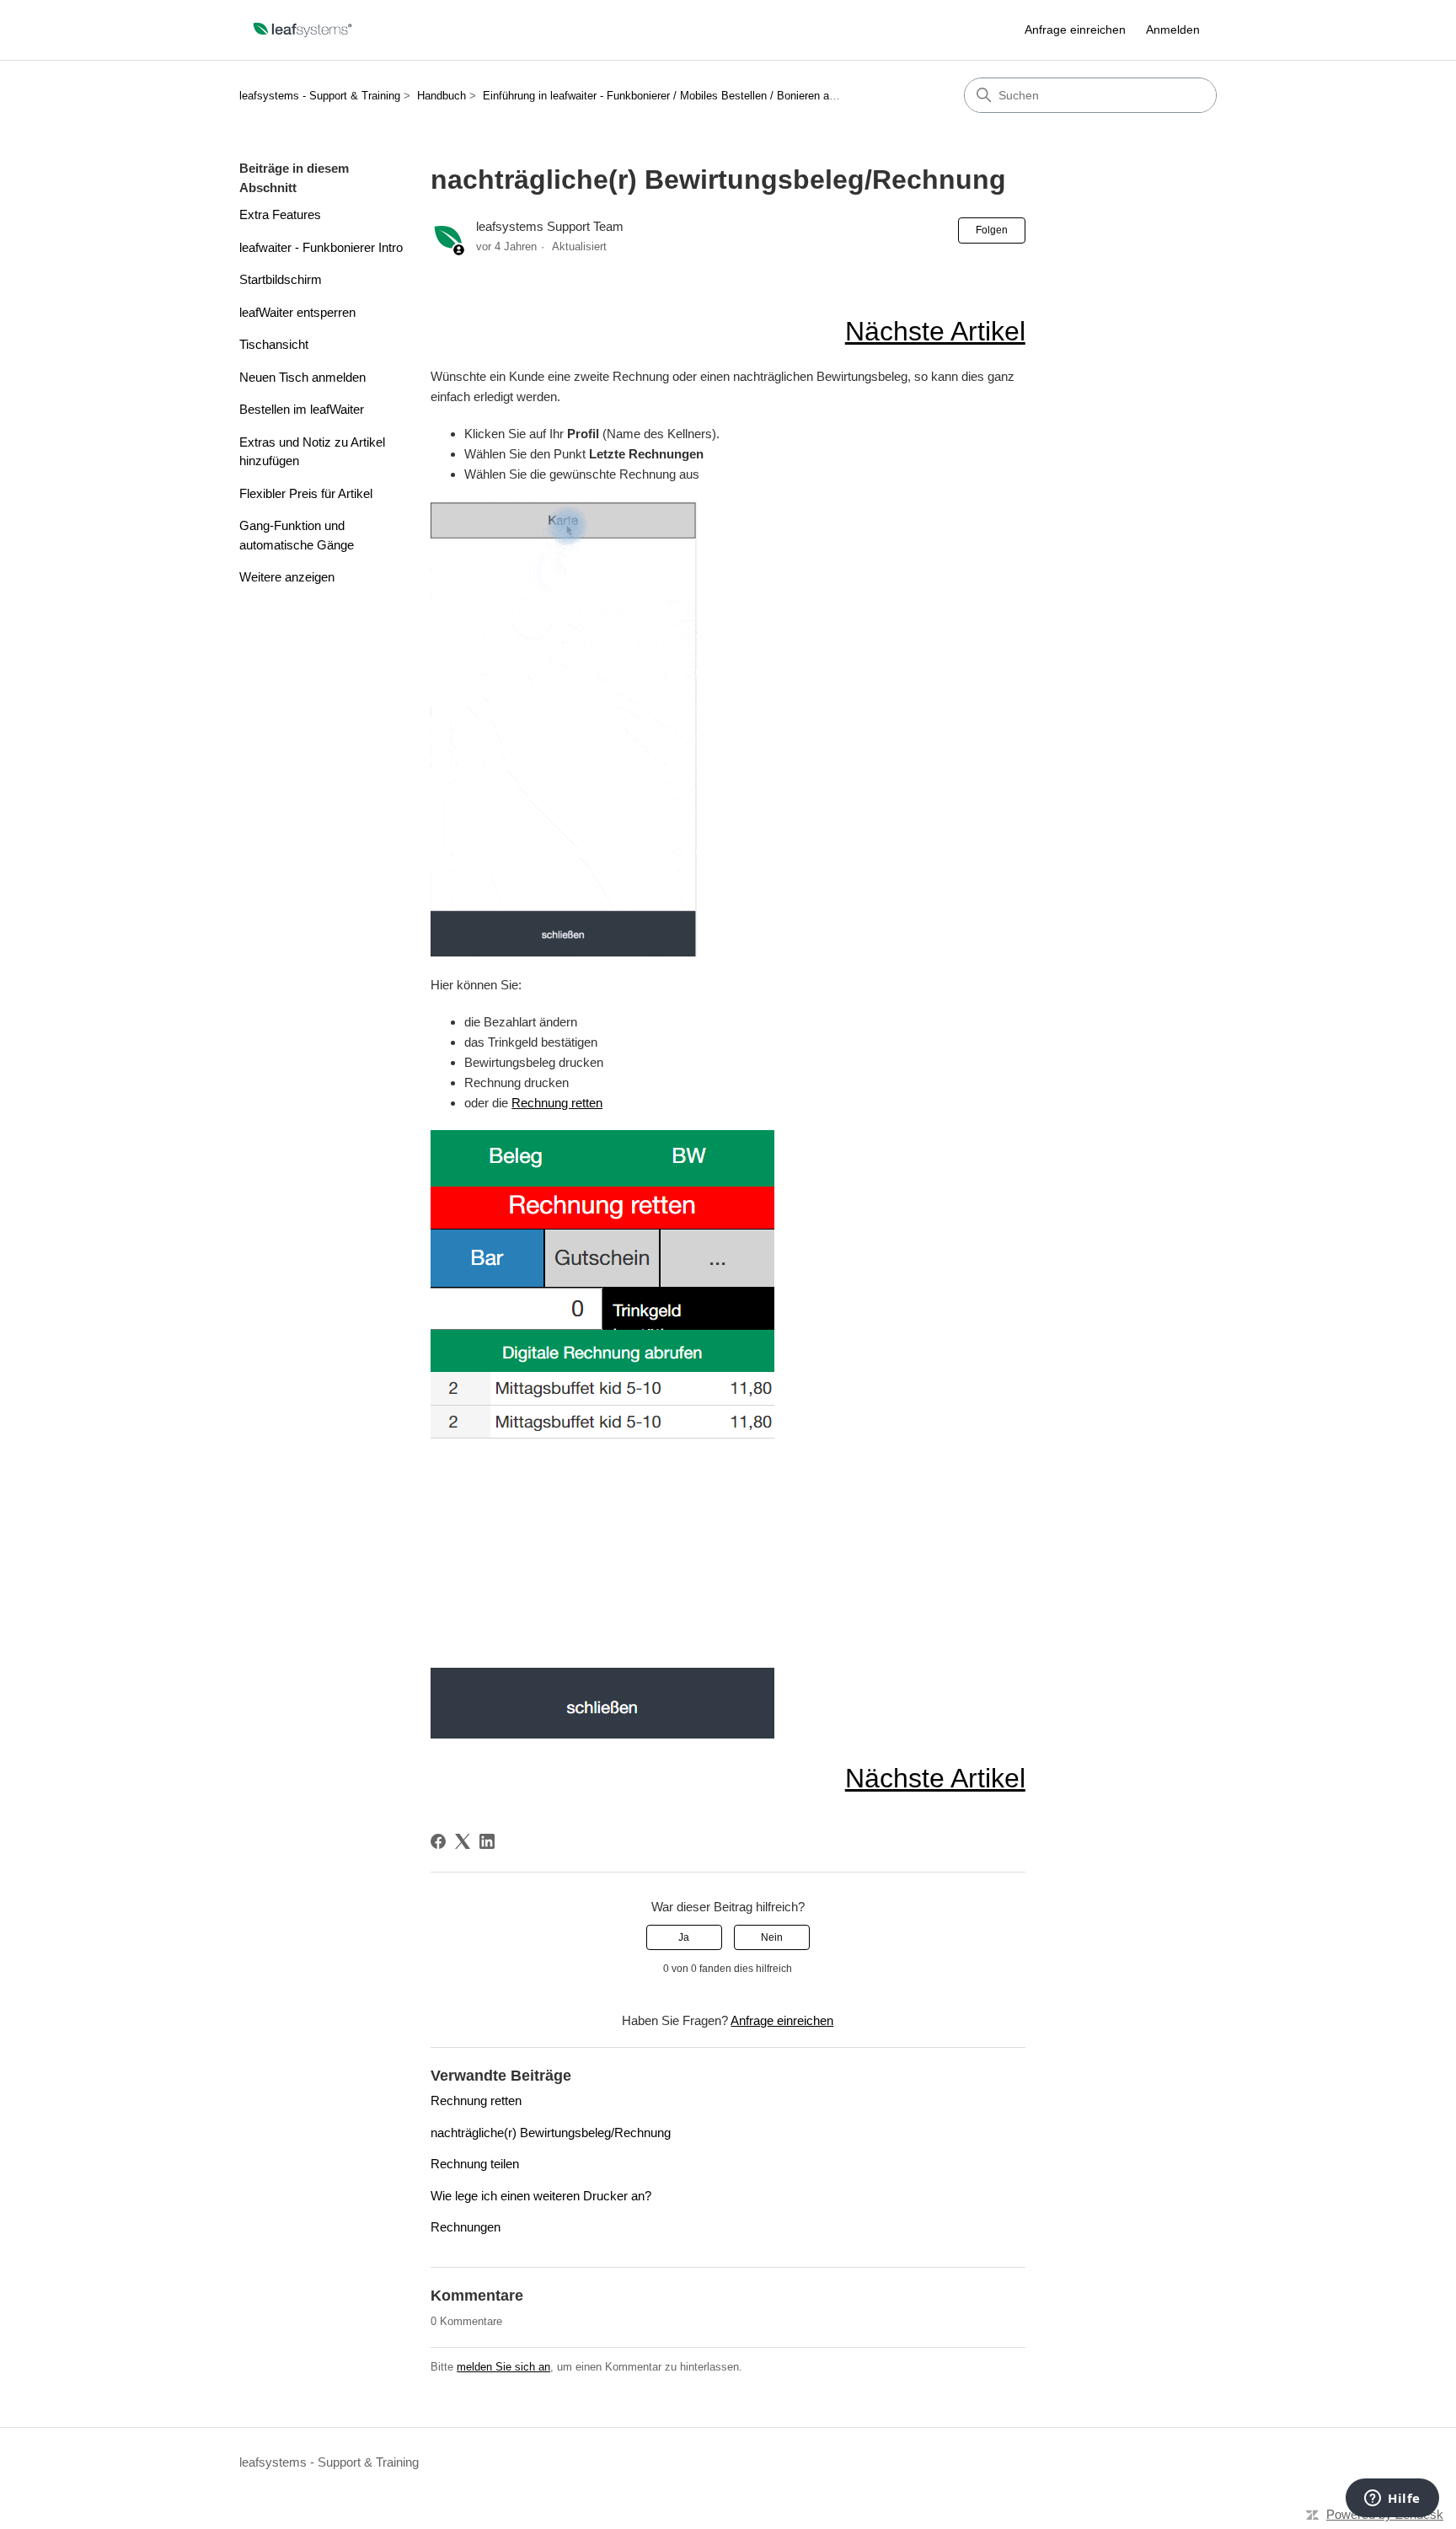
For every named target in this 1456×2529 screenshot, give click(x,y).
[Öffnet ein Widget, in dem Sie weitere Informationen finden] (1392, 2500)
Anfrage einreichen (1075, 29)
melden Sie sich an (503, 2367)
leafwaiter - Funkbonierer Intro (321, 247)
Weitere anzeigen (287, 577)
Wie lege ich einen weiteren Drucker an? (541, 2196)
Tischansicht (274, 344)
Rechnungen (466, 2227)
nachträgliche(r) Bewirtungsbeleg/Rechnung (551, 2133)
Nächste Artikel (935, 331)
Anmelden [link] (1173, 29)
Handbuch (442, 96)
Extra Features (280, 214)
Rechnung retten (557, 1103)
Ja (684, 1937)
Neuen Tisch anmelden (302, 377)
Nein (772, 1937)
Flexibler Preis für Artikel (306, 493)
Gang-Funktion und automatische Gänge (297, 535)
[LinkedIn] (487, 1841)
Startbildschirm (281, 279)
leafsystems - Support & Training (320, 96)
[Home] (303, 30)
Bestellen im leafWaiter (302, 409)
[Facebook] (438, 1841)
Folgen (992, 230)
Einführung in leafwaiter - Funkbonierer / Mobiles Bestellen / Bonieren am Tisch (676, 96)
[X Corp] (463, 1841)
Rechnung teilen (475, 2164)
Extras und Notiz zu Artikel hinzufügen (312, 452)
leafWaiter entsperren (297, 312)
